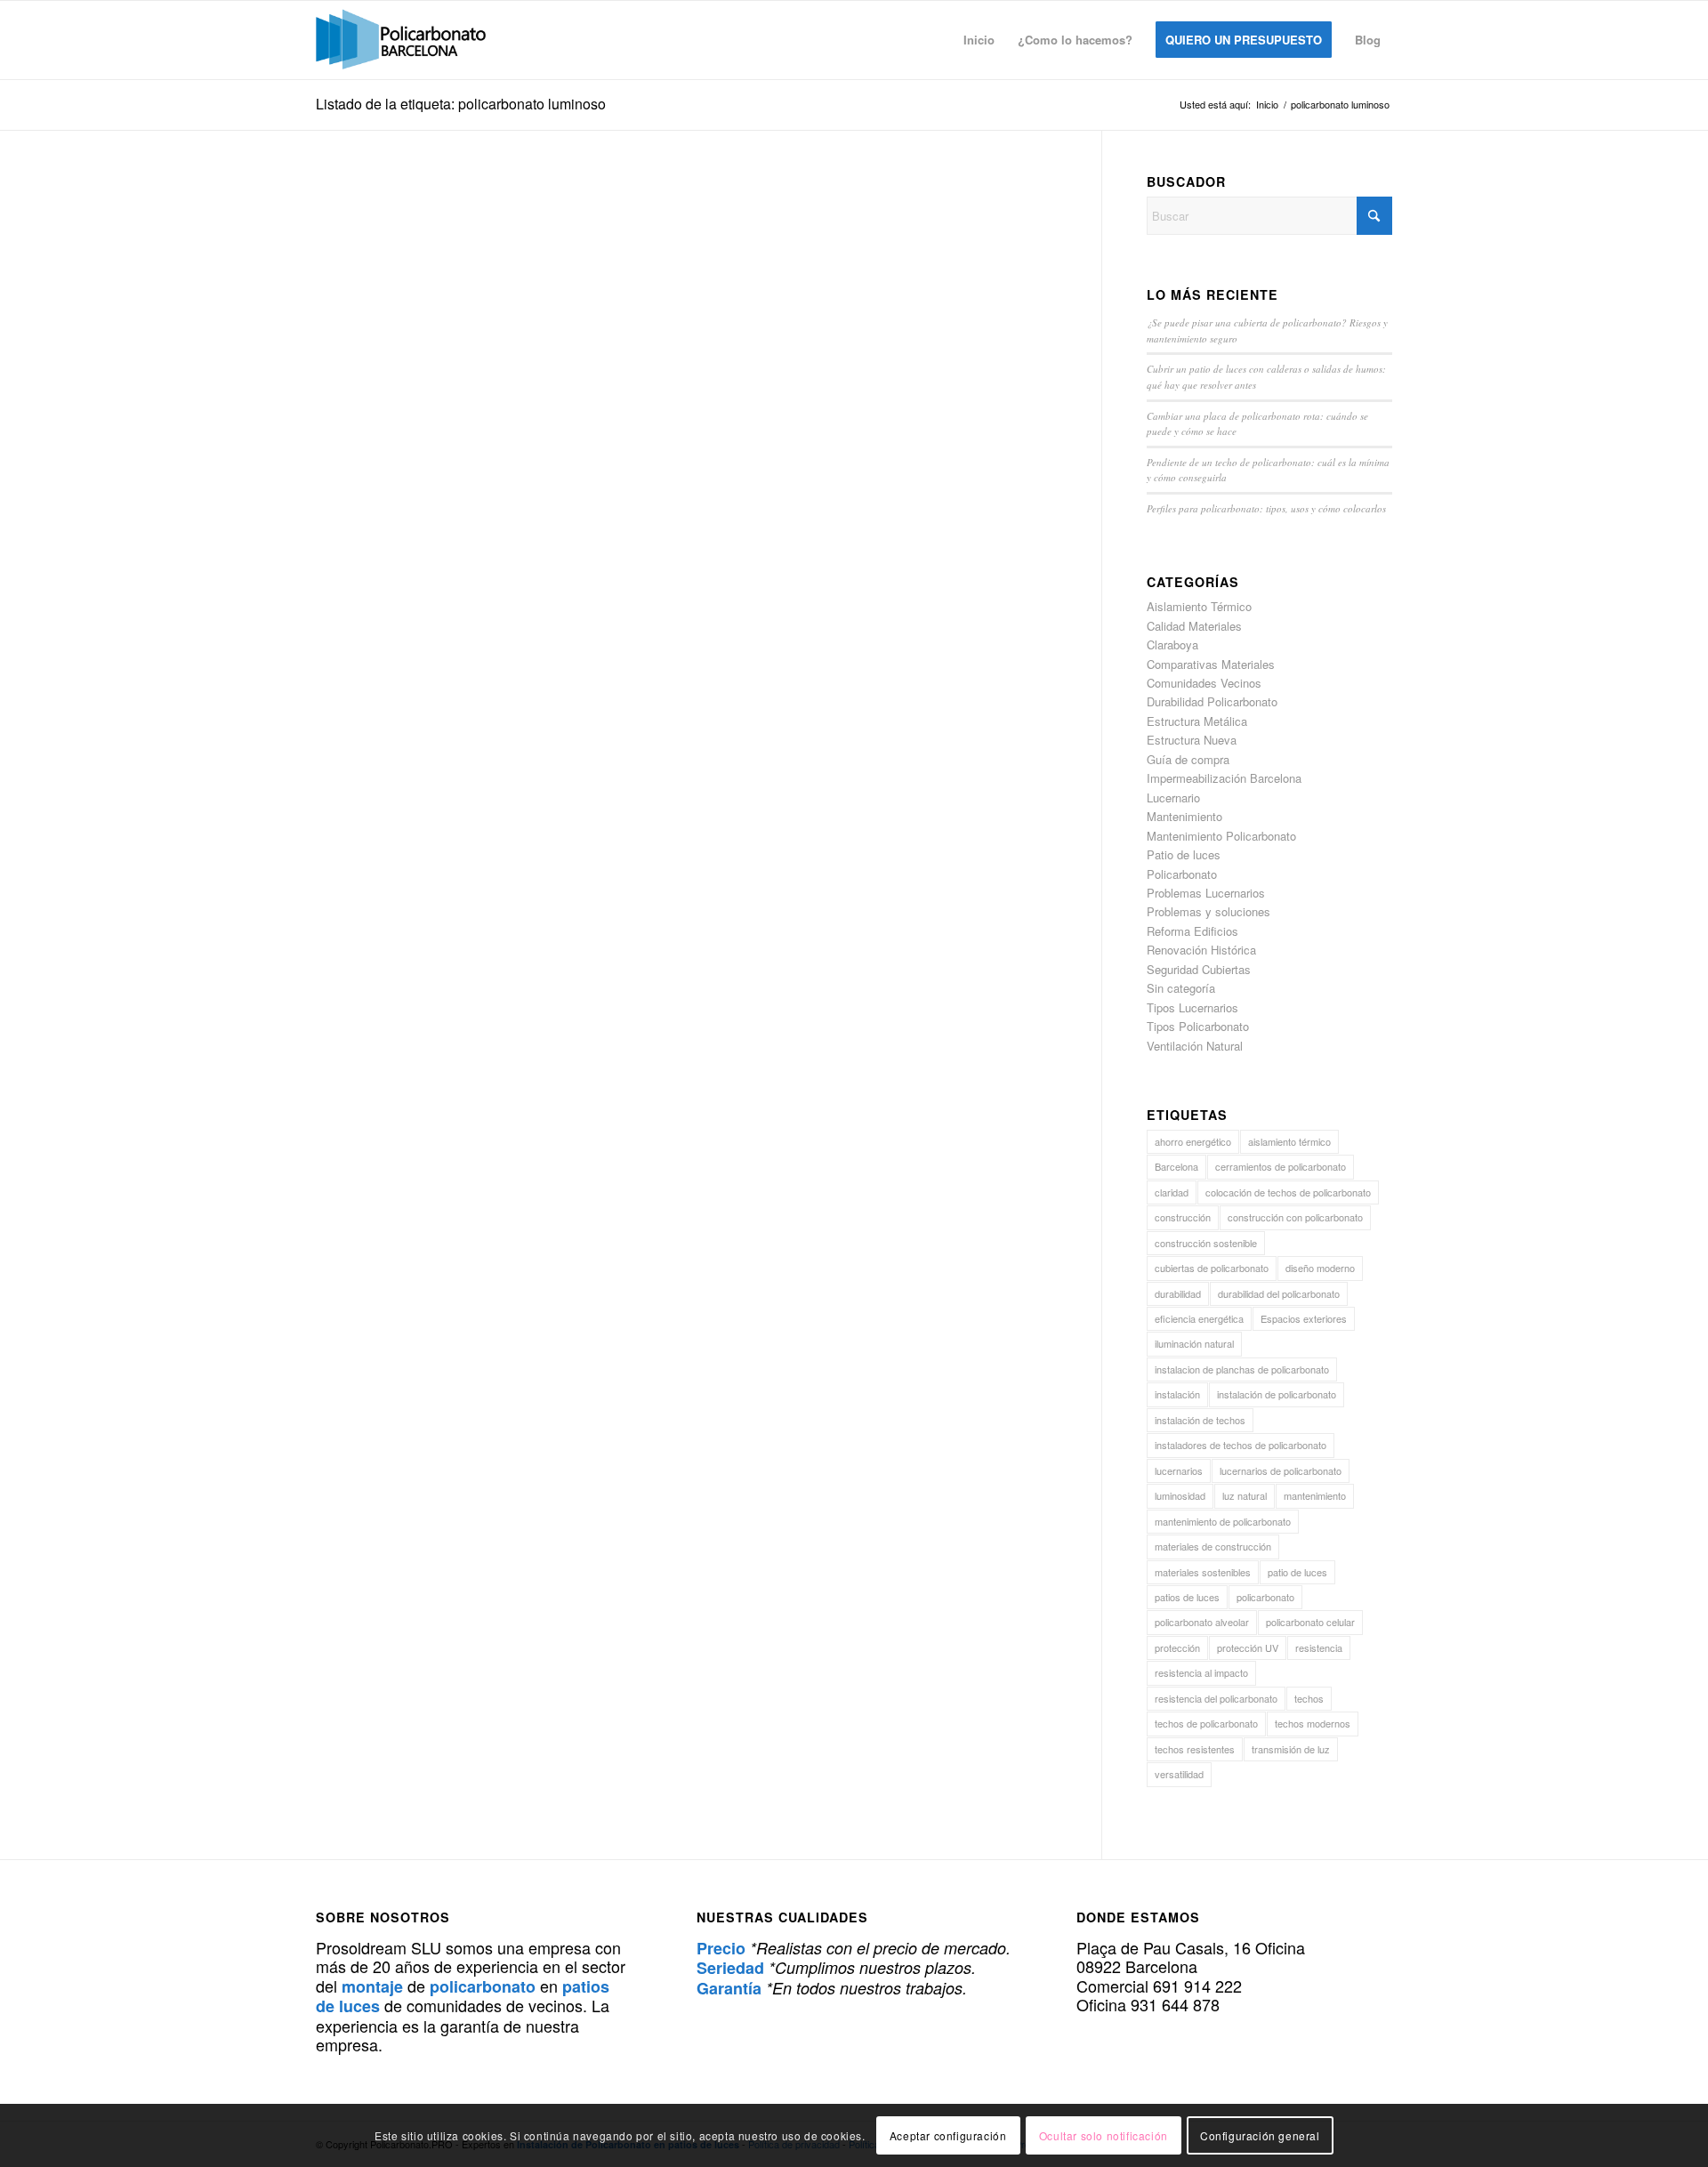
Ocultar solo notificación (1104, 2135)
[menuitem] (979, 40)
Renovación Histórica (1201, 950)
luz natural (1245, 1495)
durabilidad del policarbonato (1279, 1293)
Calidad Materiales (1194, 626)
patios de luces (1187, 1597)
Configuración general (1260, 2135)
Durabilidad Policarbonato (1212, 701)
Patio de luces (1184, 854)
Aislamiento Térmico (1199, 606)
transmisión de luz (1291, 1749)
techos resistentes (1195, 1749)
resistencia (1319, 1647)
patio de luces (1297, 1572)
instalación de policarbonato (1277, 1394)
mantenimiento (1315, 1495)
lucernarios (1179, 1470)
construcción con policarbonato (1295, 1217)
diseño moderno (1320, 1268)
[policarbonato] (401, 40)
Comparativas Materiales (1211, 664)
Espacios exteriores (1304, 1318)
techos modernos (1313, 1723)
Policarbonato (1182, 874)
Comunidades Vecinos (1204, 683)
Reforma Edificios (1192, 931)
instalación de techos (1200, 1420)
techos (1309, 1698)
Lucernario (1173, 798)
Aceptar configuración (948, 2135)
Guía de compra (1188, 759)
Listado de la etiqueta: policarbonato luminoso (461, 104)
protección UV (1248, 1647)
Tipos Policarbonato (1198, 1026)
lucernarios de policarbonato (1281, 1470)
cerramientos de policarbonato (1281, 1166)
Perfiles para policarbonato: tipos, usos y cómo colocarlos (1266, 508)
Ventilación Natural (1195, 1046)
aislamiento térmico (1289, 1141)
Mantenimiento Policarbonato (1221, 836)
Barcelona (1176, 1166)
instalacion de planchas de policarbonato (1242, 1369)
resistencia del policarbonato (1216, 1698)
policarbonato (1265, 1597)
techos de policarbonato (1206, 1723)
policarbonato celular (1310, 1622)
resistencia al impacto (1201, 1672)
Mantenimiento (1184, 816)
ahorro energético (1193, 1141)
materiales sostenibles (1203, 1572)
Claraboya (1172, 644)
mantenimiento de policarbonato (1223, 1521)
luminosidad (1180, 1495)
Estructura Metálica (1197, 721)
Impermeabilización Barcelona (1224, 778)
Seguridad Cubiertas (1199, 969)
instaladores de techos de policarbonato (1241, 1445)
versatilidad (1179, 1774)
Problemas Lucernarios (1206, 893)
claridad (1172, 1192)
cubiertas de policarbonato (1212, 1268)
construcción (1183, 1217)
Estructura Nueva (1192, 740)
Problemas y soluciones (1208, 911)
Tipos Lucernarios (1192, 1007)
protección (1177, 1647)
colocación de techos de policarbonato (1288, 1192)
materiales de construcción (1213, 1546)
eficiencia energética (1199, 1318)
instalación (1177, 1394)
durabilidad (1178, 1293)
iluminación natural (1194, 1343)
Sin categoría (1181, 988)
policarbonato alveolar (1202, 1622)
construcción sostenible (1206, 1243)
